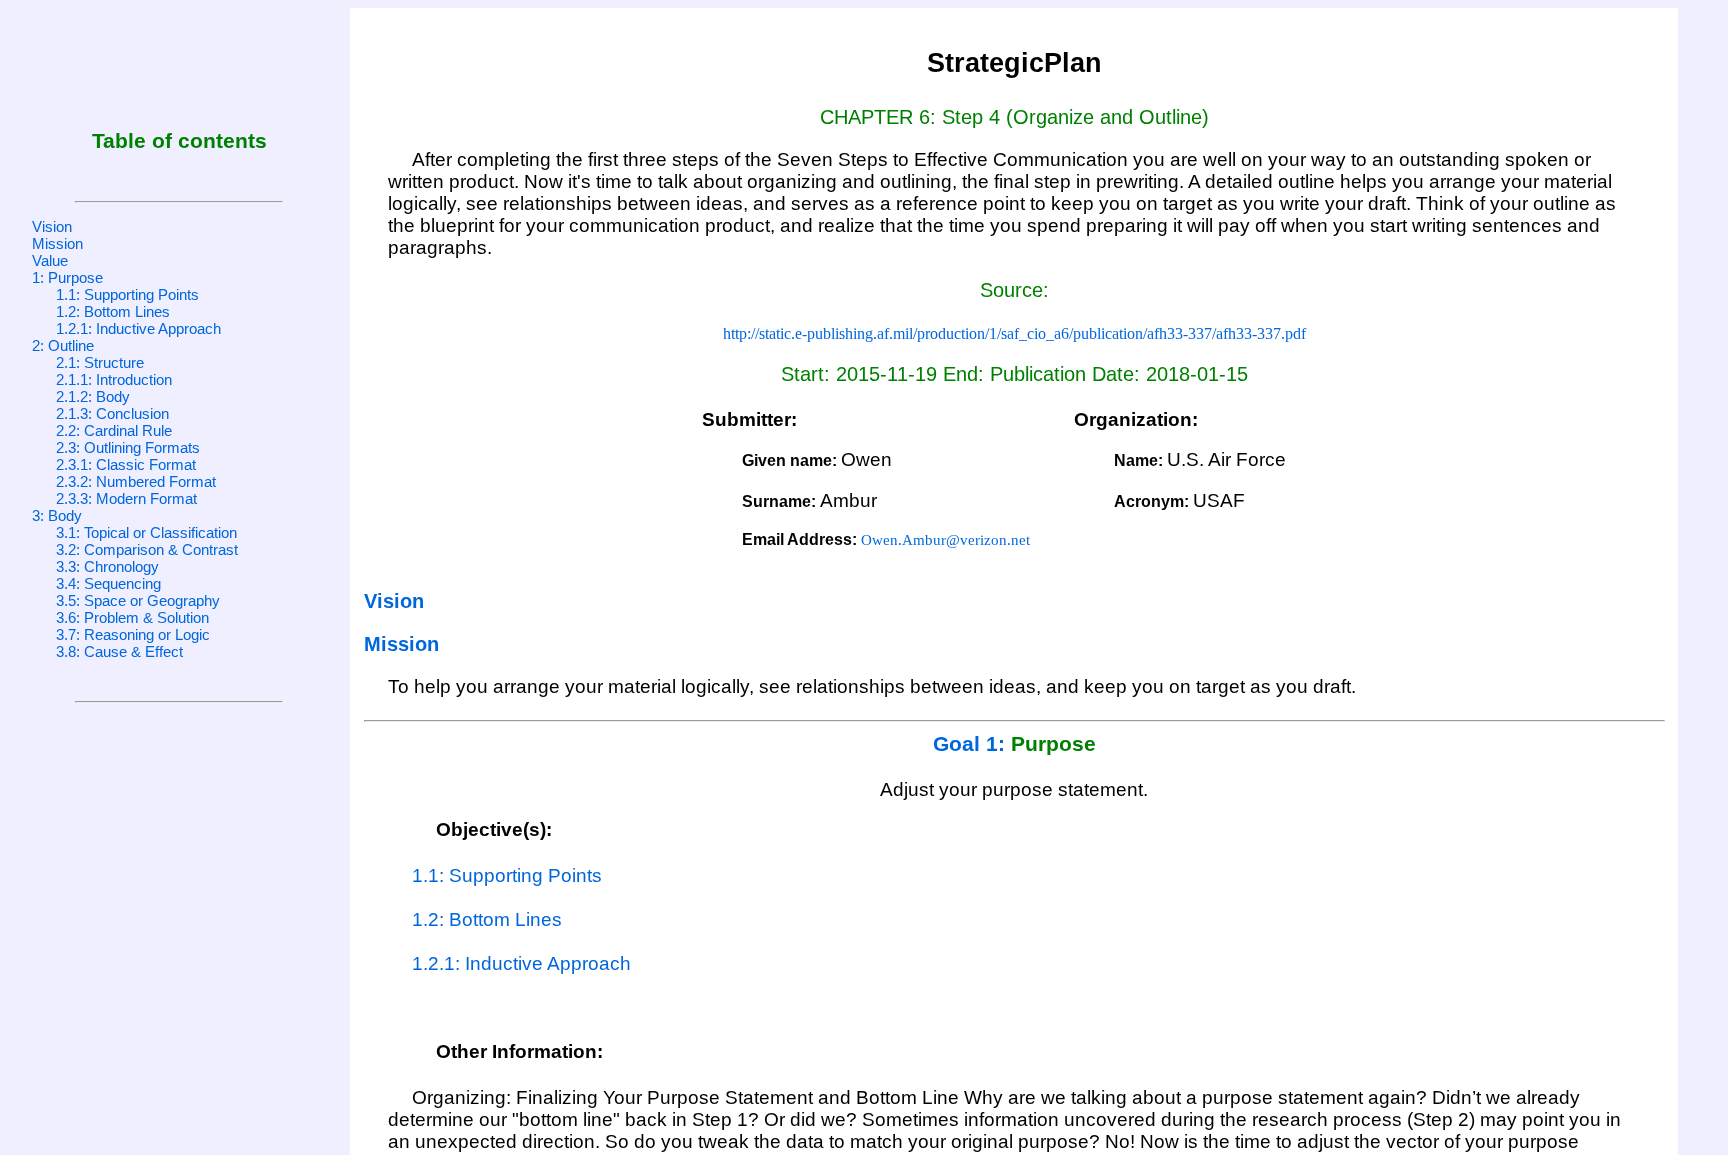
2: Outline (63, 345)
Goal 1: (972, 744)
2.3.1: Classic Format (126, 464)
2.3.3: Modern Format (126, 498)
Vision (52, 226)
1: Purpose (67, 277)
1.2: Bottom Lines (113, 311)
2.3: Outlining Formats (128, 447)
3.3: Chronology (107, 566)
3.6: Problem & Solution (132, 617)
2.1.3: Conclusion (112, 413)
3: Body (57, 515)
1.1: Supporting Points (127, 294)
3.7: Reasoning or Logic (133, 634)
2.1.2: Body (93, 396)
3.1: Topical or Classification (146, 532)
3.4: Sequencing (108, 583)
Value (50, 260)
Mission (57, 243)
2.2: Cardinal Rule (114, 430)
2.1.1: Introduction (114, 379)
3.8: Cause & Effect (119, 651)
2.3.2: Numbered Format (136, 481)
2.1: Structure (100, 362)
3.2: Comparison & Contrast (147, 549)
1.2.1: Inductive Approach (138, 328)
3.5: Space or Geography (138, 600)
